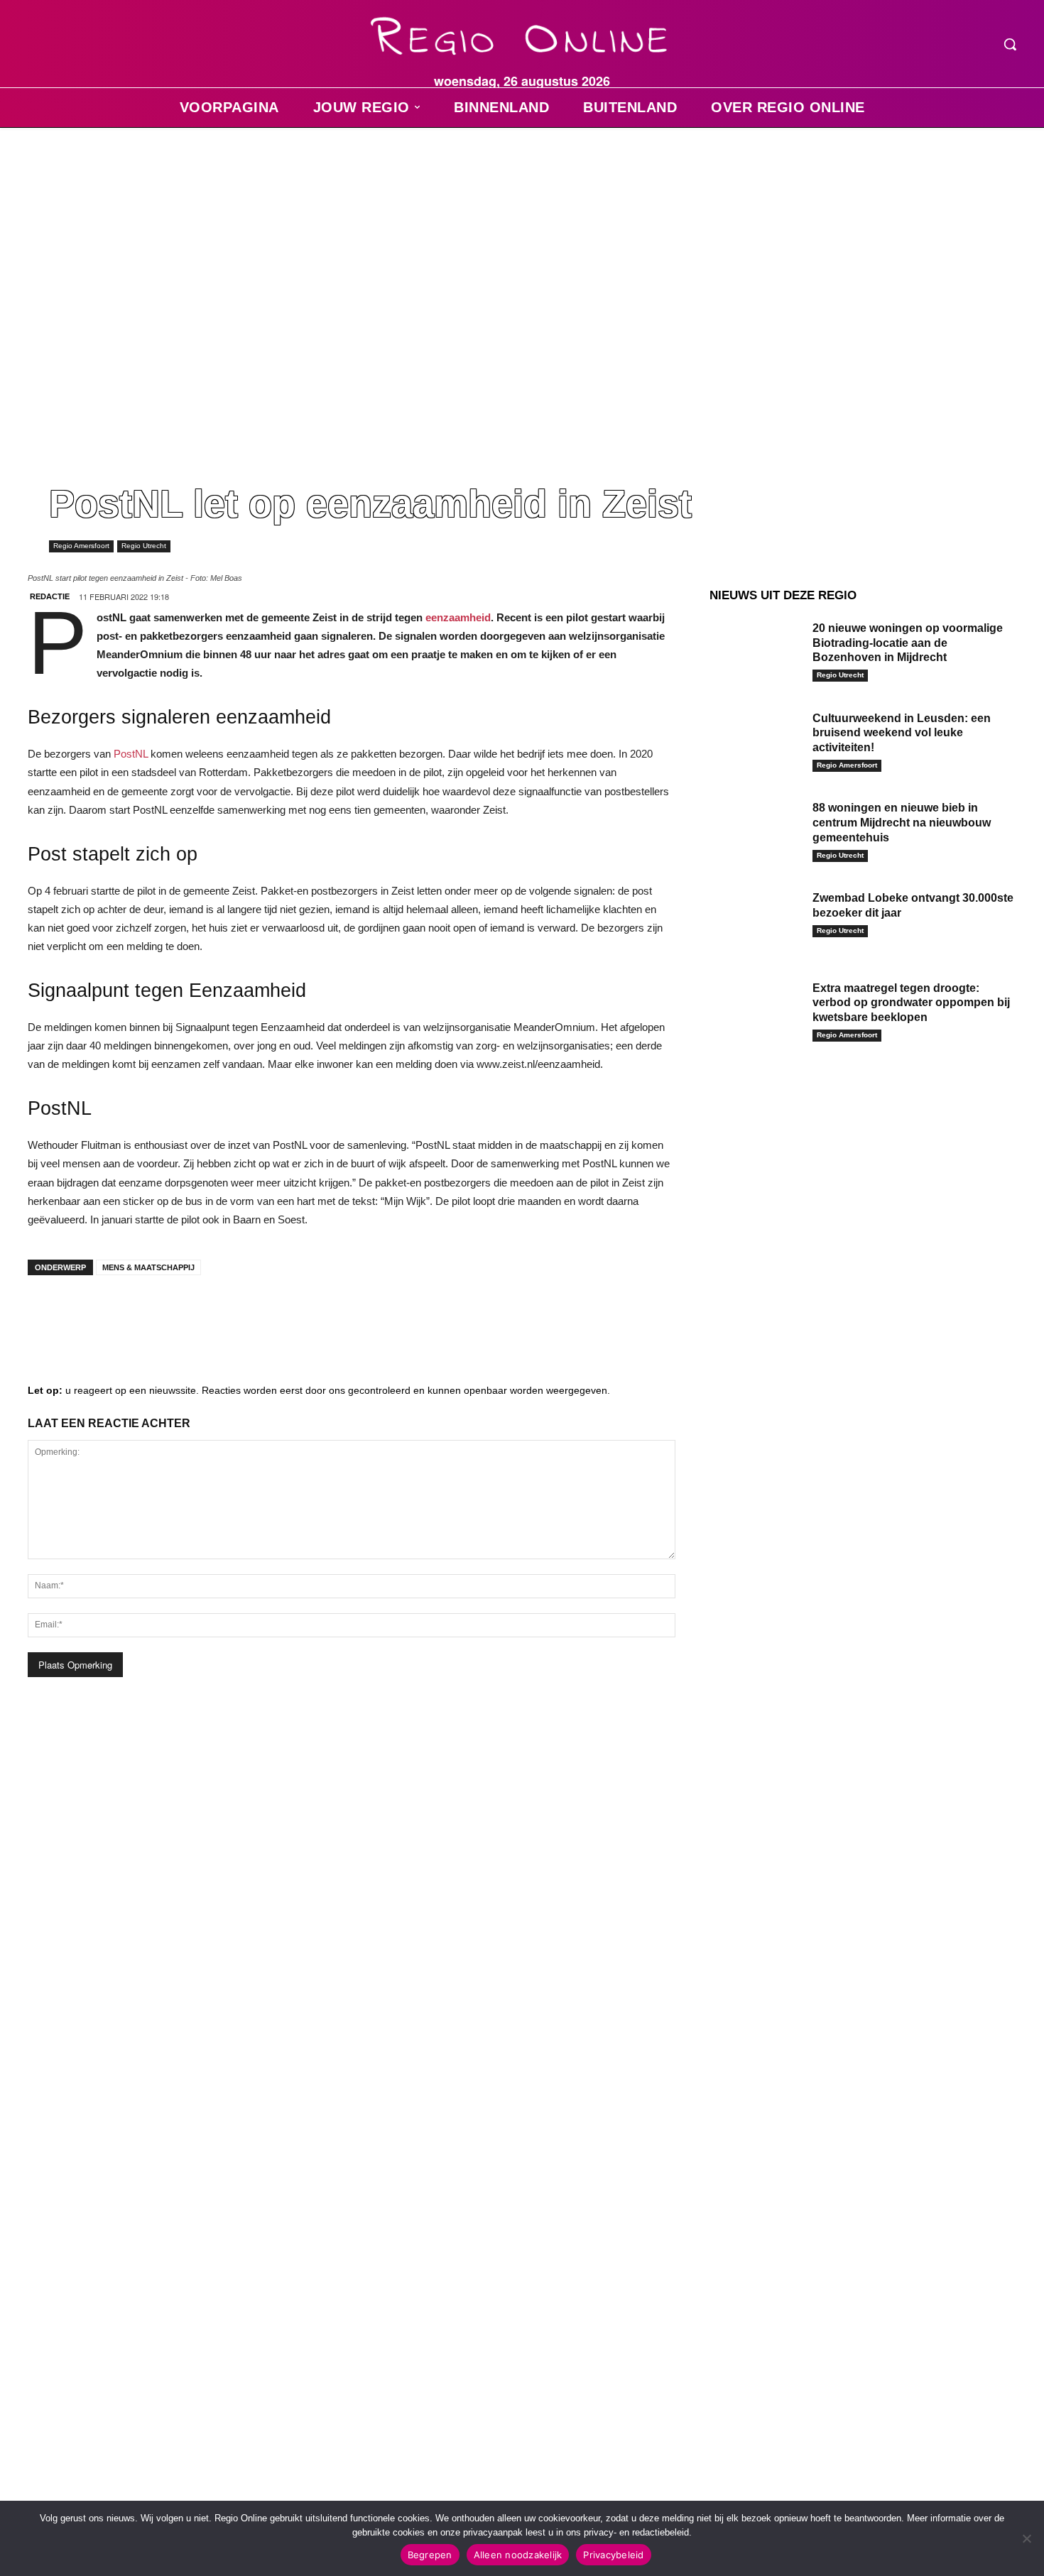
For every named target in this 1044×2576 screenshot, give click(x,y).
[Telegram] (134, 1314)
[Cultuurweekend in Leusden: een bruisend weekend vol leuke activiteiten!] (756, 740)
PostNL (131, 754)
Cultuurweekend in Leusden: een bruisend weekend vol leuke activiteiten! (902, 733)
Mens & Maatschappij (148, 1267)
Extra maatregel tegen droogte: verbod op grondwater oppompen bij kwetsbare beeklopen (911, 1003)
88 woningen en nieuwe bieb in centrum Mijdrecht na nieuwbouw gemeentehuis (902, 823)
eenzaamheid (458, 617)
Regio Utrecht (144, 546)
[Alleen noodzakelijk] (1026, 2538)
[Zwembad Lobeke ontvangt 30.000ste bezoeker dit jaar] (756, 920)
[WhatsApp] (219, 1314)
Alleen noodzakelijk (518, 2555)
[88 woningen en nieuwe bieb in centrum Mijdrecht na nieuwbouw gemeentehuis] (756, 830)
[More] (263, 1314)
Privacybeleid (613, 2555)
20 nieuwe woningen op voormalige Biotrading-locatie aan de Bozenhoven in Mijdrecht (908, 643)
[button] (1010, 44)
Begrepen (430, 2555)
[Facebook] (49, 1314)
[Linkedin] (92, 1314)
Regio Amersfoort (81, 546)
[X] (177, 1314)
